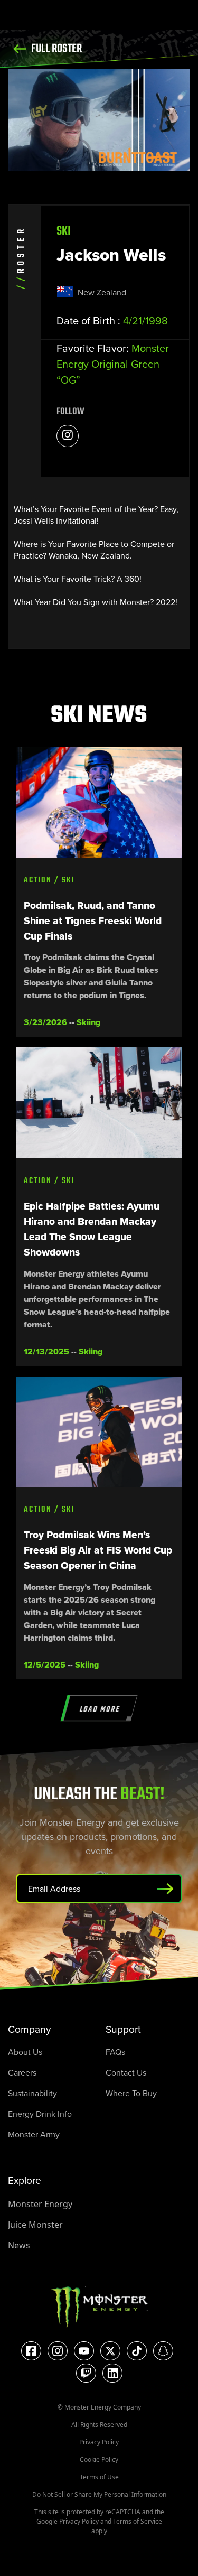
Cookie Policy (99, 2459)
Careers (22, 2072)
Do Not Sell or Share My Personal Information (99, 2494)
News (19, 2245)
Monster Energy (40, 2204)
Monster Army (34, 2134)
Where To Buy (131, 2093)
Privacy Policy (99, 2442)
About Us (25, 2052)
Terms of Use (99, 2477)
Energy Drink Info (40, 2114)
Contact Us (126, 2072)
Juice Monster (35, 2225)
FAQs (115, 2052)
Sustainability (32, 2093)
